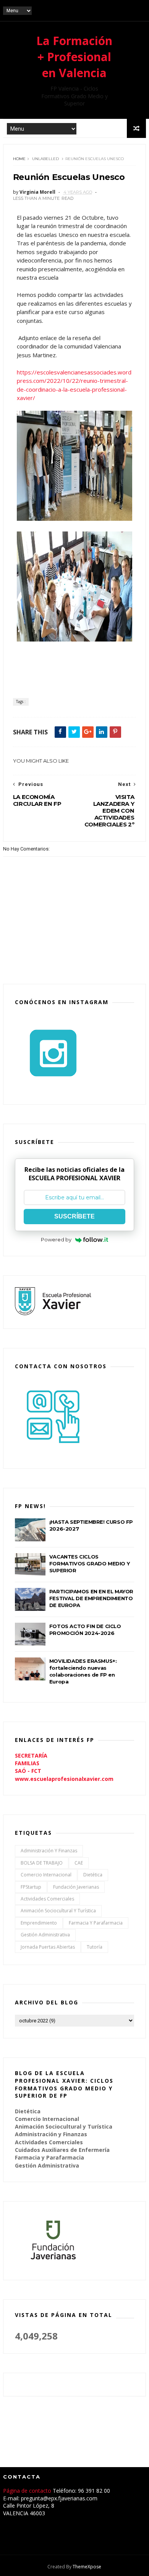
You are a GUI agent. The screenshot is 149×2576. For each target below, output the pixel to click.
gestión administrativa (45, 1935)
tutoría (95, 1947)
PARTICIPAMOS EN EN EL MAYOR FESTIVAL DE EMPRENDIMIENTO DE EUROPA (91, 1598)
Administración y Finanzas (49, 1851)
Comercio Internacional (46, 1875)
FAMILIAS (27, 1763)
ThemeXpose (87, 2567)
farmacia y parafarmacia (96, 1923)
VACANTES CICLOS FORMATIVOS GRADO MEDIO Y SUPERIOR (89, 1563)
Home (19, 159)
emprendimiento (39, 1923)
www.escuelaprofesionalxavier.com (64, 1779)
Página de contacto (28, 2491)
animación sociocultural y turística (58, 1911)
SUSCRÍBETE (74, 1216)
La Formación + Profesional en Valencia (74, 57)
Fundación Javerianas (76, 1887)
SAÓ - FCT (28, 1771)
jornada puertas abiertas (48, 1947)
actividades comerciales (47, 1899)
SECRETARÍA (31, 1755)
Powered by (56, 1239)
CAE (79, 1863)
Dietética (93, 1875)
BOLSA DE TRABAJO (42, 1863)
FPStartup (31, 1887)
